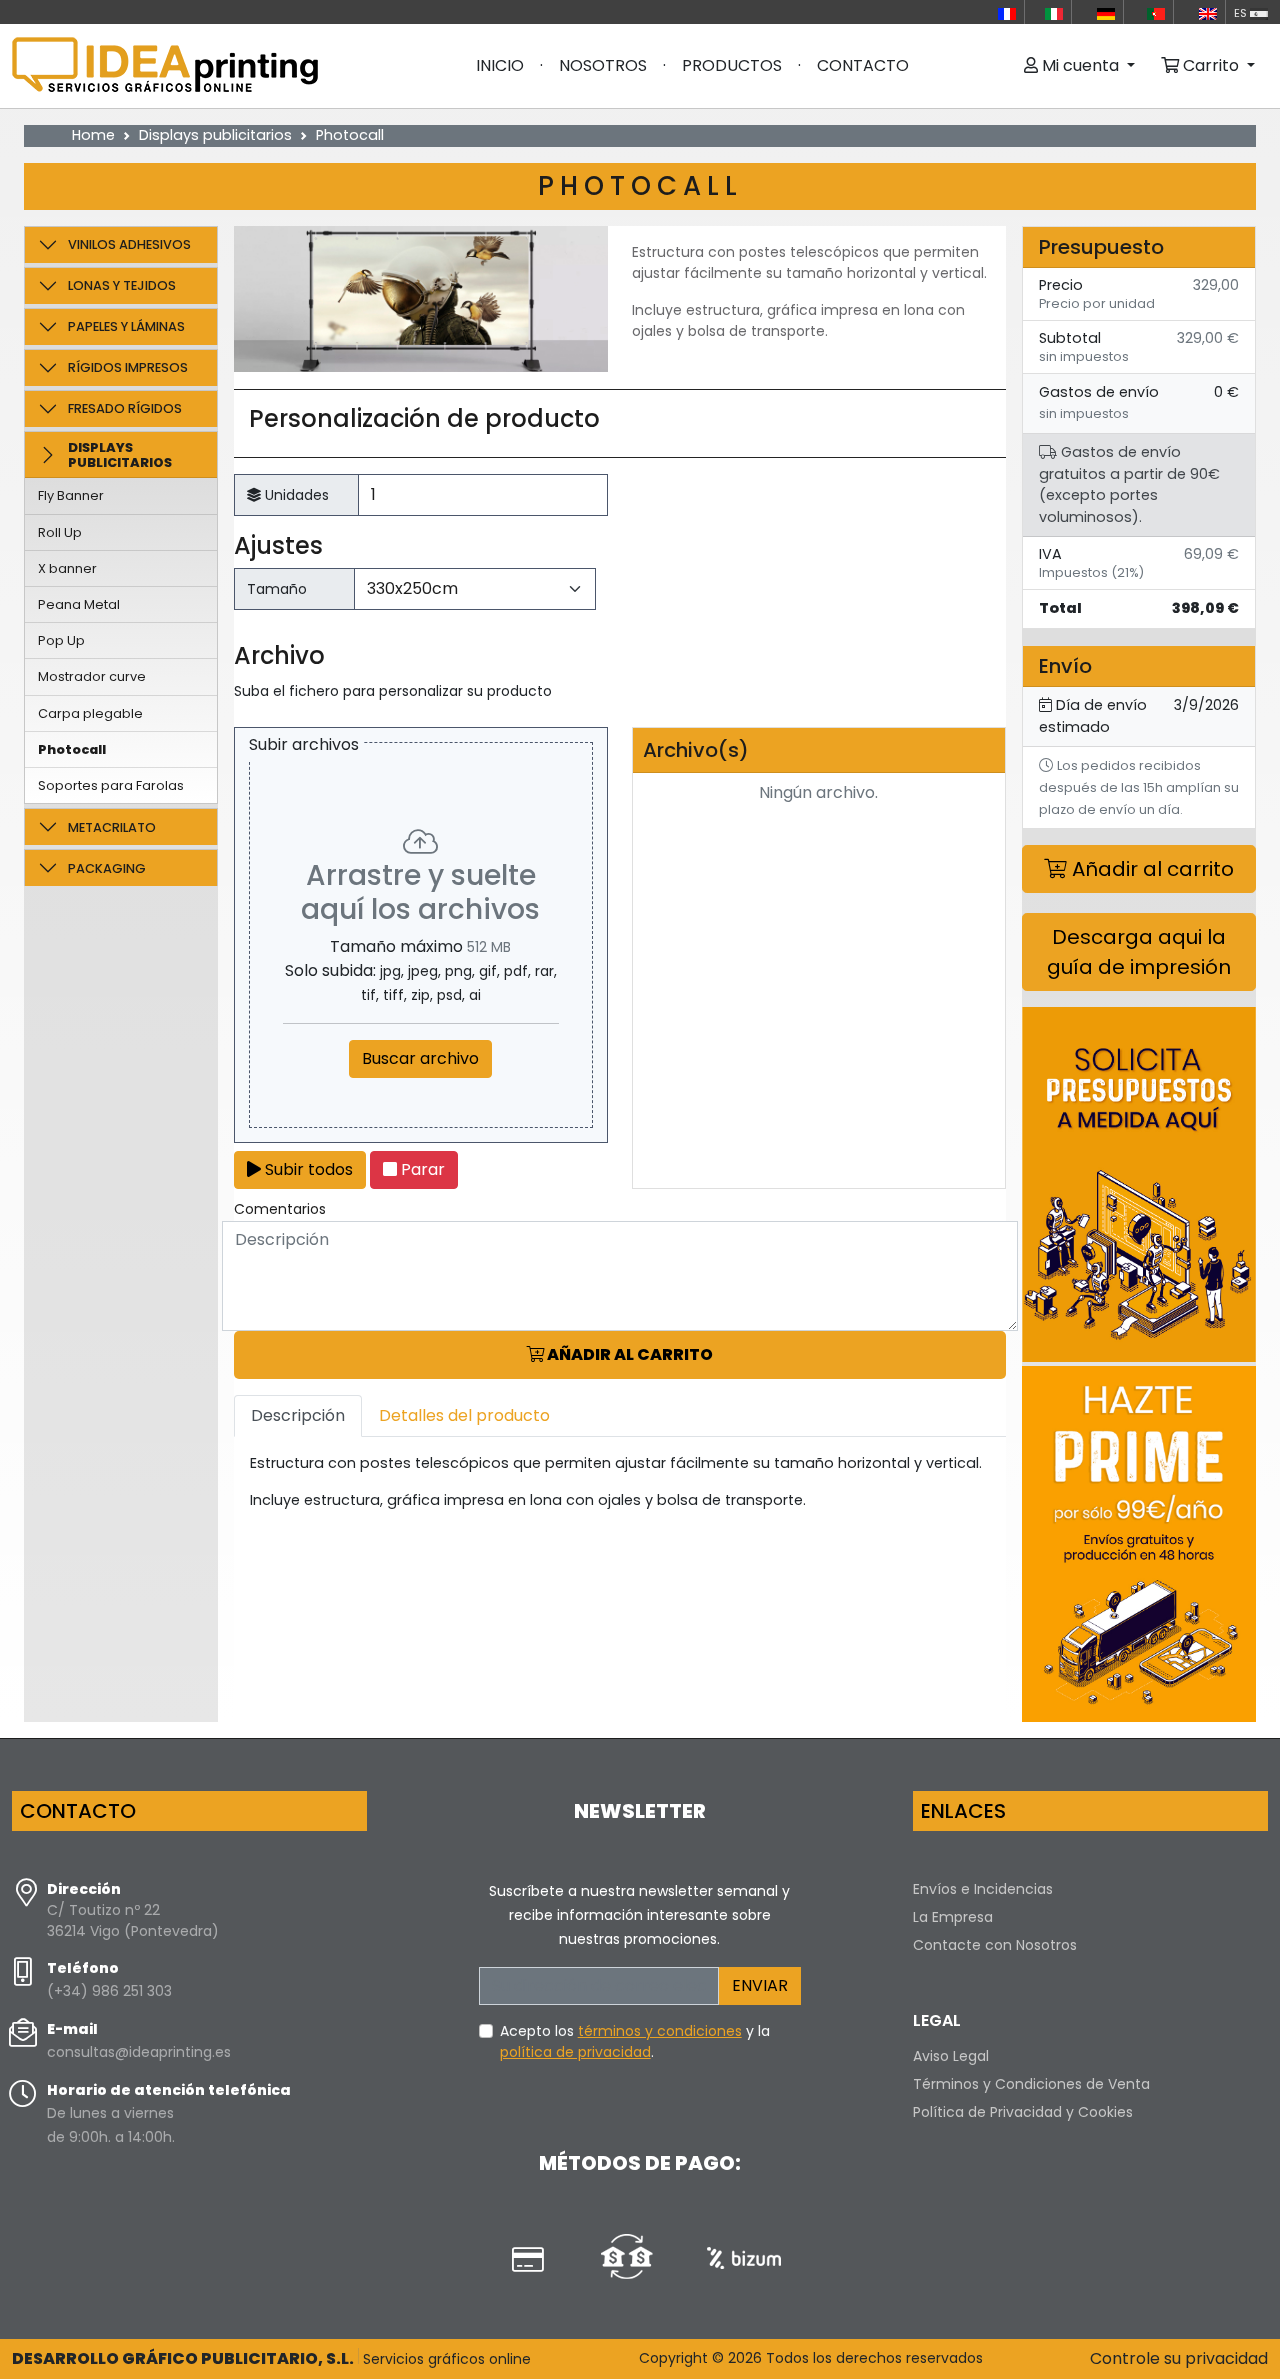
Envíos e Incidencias (983, 1889)
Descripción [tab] (298, 1415)
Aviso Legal (951, 2056)
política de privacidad (575, 2052)
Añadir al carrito (628, 1354)
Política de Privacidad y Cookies (1023, 2112)
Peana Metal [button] (79, 604)
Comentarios (280, 1209)
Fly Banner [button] (71, 495)
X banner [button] (67, 568)
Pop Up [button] (61, 640)
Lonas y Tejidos (122, 285)
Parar (421, 1169)
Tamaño (277, 589)
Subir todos (307, 1169)
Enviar (760, 1985)
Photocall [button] (72, 749)
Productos (732, 65)
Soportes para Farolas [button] (111, 785)
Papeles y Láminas (126, 326)
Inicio (500, 65)
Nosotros (603, 65)
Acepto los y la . (635, 2041)
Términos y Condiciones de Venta (1031, 2084)
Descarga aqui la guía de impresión (1139, 952)
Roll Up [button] (60, 532)
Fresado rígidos (125, 408)
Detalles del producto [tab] (464, 1415)
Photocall (350, 135)
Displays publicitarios (215, 135)
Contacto (863, 65)
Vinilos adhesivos (129, 244)
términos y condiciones (660, 2031)
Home (93, 135)
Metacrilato (112, 827)
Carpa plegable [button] (90, 713)
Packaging (107, 868)
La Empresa (953, 1917)
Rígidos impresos (128, 367)
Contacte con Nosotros (995, 1945)
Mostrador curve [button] (92, 676)
